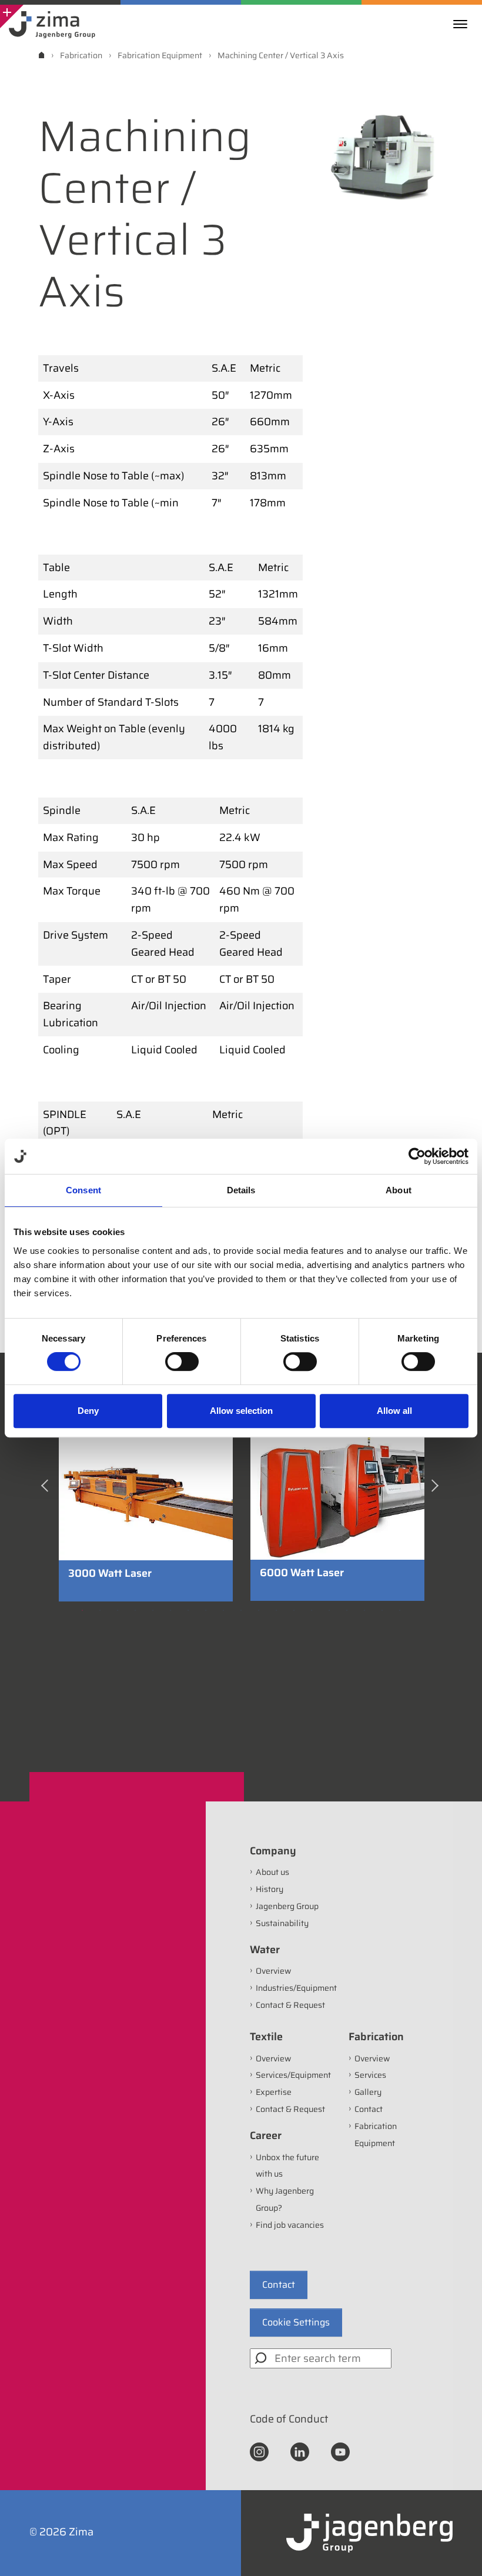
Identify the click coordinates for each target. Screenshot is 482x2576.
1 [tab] (82, 1610)
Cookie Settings (296, 2322)
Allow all (394, 1411)
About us (272, 1872)
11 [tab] (259, 1610)
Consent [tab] (83, 1190)
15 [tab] (329, 1610)
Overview (273, 1971)
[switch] (182, 1362)
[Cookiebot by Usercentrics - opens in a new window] (417, 1156)
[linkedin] (300, 2451)
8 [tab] (206, 1610)
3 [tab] (118, 1610)
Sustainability (282, 1923)
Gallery (368, 2092)
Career (266, 2135)
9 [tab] (223, 1610)
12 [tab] (276, 1610)
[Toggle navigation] (463, 24)
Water (265, 1950)
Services (370, 2075)
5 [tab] (153, 1610)
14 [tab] (312, 1610)
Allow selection (241, 1411)
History (270, 1889)
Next (436, 1490)
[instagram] (259, 2451)
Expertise (274, 2092)
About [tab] (399, 1190)
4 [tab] (135, 1610)
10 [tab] (241, 1610)
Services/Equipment (293, 2075)
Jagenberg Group (287, 1906)
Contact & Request (290, 2005)
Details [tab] (241, 1190)
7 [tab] (188, 1610)
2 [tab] (100, 1610)
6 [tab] (170, 1610)
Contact (369, 2109)
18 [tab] (382, 1610)
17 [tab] (364, 1610)
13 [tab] (294, 1610)
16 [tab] (347, 1610)
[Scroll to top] (457, 2551)
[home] (41, 55)
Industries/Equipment (296, 1988)
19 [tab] (400, 1610)
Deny (88, 1411)
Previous (47, 1490)
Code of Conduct (289, 2419)
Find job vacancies (290, 2225)
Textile (266, 2037)
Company (273, 1851)
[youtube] (340, 2451)
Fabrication (376, 2037)
